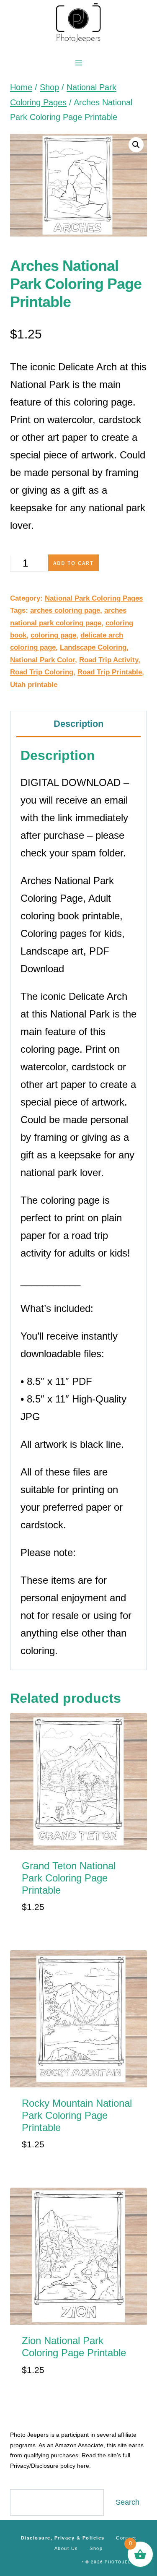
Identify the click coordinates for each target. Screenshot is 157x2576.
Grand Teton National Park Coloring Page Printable (69, 1878)
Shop (96, 2548)
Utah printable (34, 685)
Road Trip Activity (109, 660)
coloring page (53, 635)
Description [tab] (78, 724)
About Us (66, 2548)
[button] (136, 145)
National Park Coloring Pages (94, 598)
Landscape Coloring (93, 647)
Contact (126, 2538)
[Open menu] (78, 63)
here (83, 2466)
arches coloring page (65, 610)
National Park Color (42, 660)
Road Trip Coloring (42, 672)
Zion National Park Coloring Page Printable (74, 2347)
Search (127, 2502)
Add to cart (73, 563)
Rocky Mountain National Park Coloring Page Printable (77, 2115)
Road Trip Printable (110, 672)
